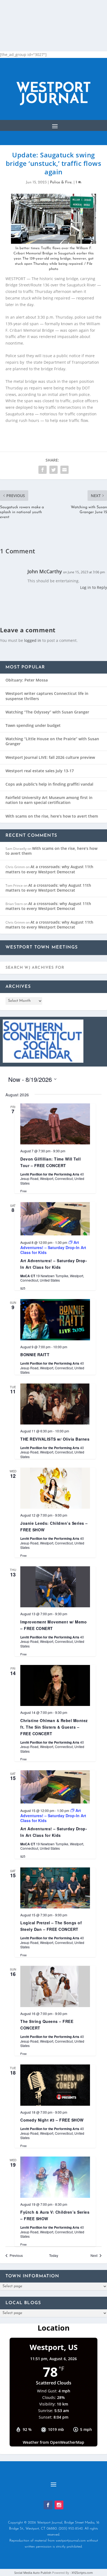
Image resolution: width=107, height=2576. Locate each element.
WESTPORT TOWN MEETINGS (42, 947)
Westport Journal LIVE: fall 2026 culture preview (50, 757)
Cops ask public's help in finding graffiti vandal (49, 784)
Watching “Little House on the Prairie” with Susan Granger (52, 741)
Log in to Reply (94, 587)
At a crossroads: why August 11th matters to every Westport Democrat (49, 869)
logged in (33, 640)
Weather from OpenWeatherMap (54, 2442)
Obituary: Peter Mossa (27, 680)
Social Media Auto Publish (33, 2573)
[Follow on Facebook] (48, 2505)
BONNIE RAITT (35, 1355)
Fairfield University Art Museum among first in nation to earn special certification (49, 800)
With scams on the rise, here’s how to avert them (52, 816)
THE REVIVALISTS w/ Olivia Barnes (55, 1439)
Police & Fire (61, 182)
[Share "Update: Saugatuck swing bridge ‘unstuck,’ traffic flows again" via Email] (64, 470)
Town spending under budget (33, 725)
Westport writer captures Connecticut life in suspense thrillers (47, 696)
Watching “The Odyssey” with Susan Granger (47, 712)
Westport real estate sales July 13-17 (40, 771)
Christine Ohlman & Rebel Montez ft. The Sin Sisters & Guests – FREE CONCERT (54, 1727)
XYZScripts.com (82, 2573)
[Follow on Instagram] (59, 2505)
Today (54, 2255)
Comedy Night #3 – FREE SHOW (52, 2120)
